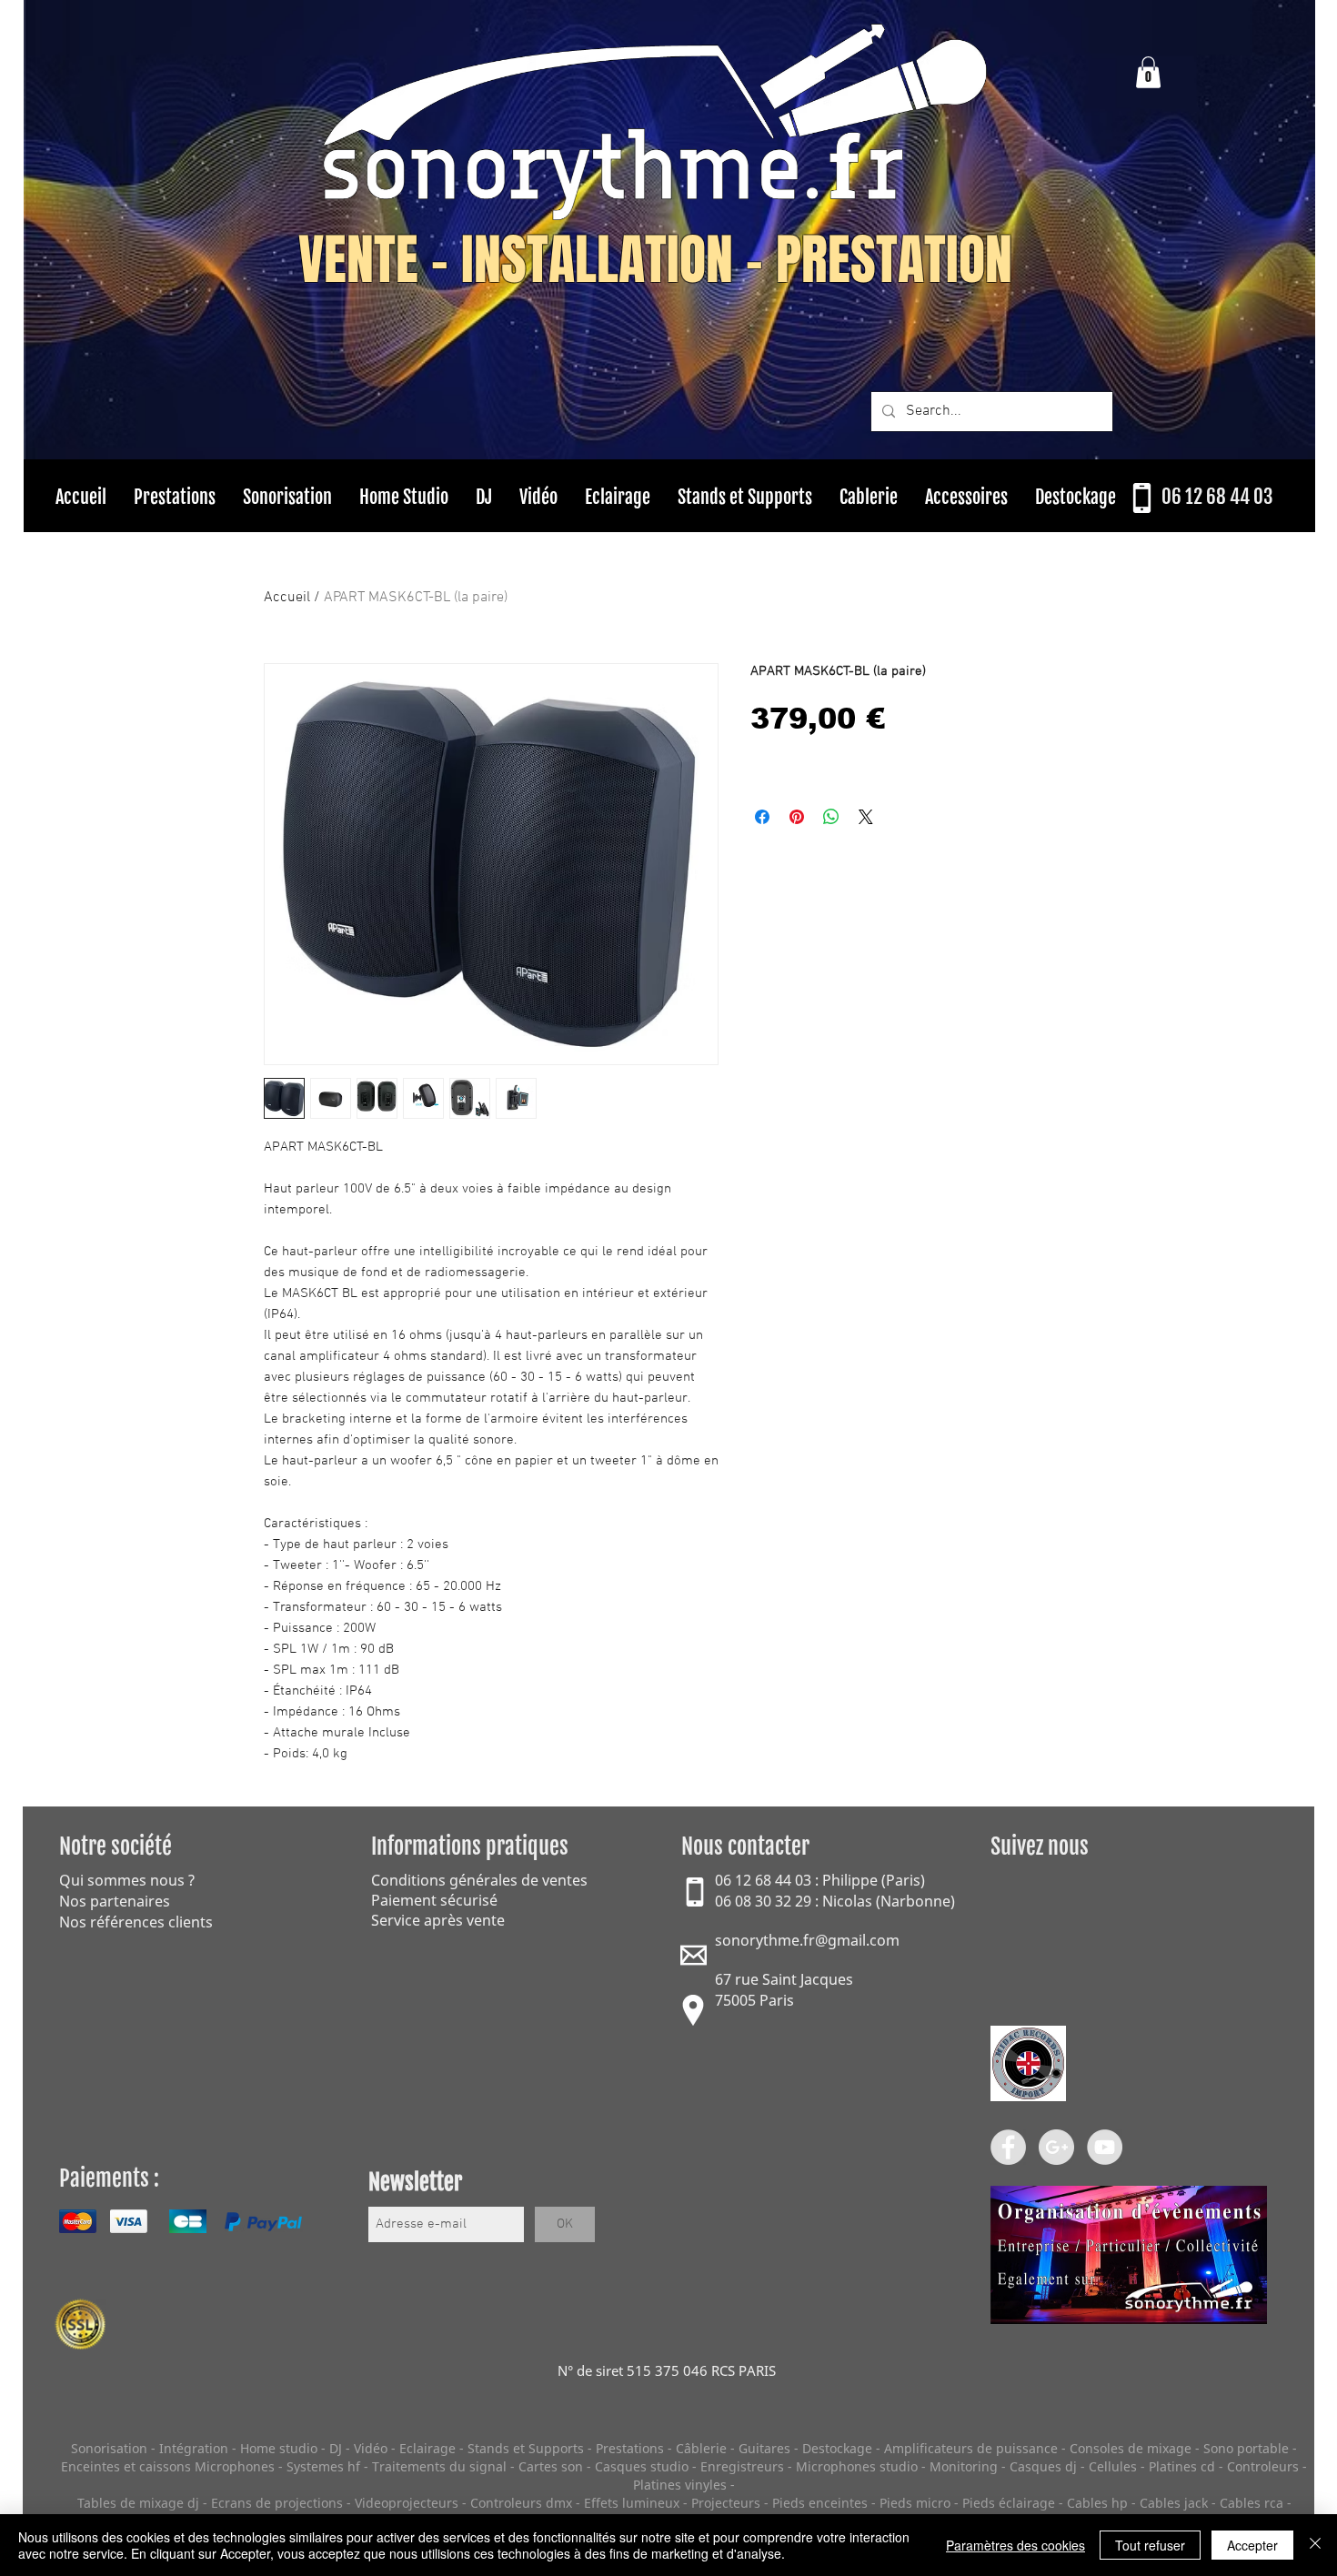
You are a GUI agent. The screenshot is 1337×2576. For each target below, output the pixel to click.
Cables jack (1174, 2503)
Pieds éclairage (1009, 2503)
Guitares (764, 2448)
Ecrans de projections (277, 2503)
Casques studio (642, 2466)
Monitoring (964, 2466)
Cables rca (1252, 2503)
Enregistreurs (742, 2466)
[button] (1148, 72)
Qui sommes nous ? (127, 1880)
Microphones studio (857, 2466)
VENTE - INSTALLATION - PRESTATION (655, 260)
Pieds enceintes (820, 2503)
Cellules (1113, 2466)
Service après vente (438, 1920)
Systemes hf (323, 2466)
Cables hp (1097, 2503)
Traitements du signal (439, 2466)
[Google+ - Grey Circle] (1056, 2147)
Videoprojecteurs (407, 2503)
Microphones (235, 2466)
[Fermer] (1315, 2545)
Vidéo (371, 2448)
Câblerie (701, 2448)
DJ (336, 2448)
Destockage (837, 2448)
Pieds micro (915, 2503)
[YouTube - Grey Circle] (1105, 2147)
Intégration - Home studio (238, 2448)
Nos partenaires (115, 1901)
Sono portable (1246, 2448)
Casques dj (1045, 2466)
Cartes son (551, 2466)
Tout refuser (1150, 2545)
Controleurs (1265, 2466)
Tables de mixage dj (138, 2503)
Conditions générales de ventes (479, 1880)
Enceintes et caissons (126, 2466)
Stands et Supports (526, 2448)
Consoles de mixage (1131, 2448)
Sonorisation (109, 2448)
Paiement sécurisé (434, 1900)
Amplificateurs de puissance (973, 2448)
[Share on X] (866, 817)
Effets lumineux (632, 2503)
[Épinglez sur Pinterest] (797, 817)
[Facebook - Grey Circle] (1008, 2147)
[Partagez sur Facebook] (762, 817)
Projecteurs (726, 2503)
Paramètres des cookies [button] (1015, 2545)
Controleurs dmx (523, 2503)
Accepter (1252, 2545)
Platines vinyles (680, 2485)
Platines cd (1182, 2466)
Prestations (630, 2448)
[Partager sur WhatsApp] (831, 817)
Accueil (287, 598)
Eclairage (429, 2448)
